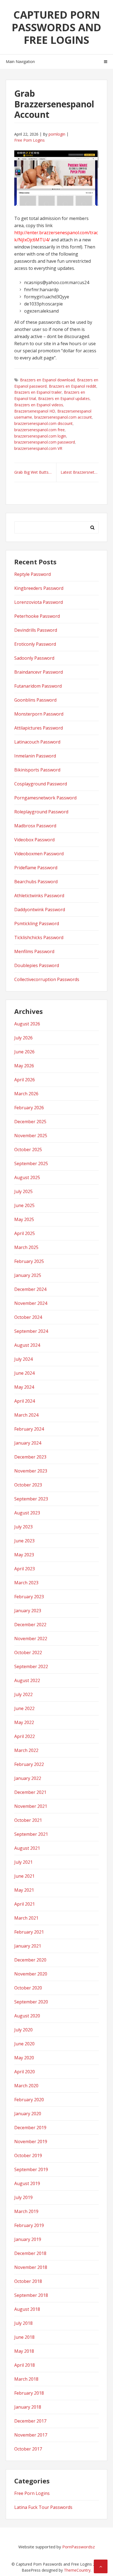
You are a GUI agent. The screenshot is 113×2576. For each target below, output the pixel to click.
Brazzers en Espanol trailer (38, 392)
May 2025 (24, 1219)
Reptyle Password (33, 574)
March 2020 (26, 2086)
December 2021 (30, 1792)
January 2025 (28, 1275)
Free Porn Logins (29, 140)
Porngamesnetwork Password (45, 798)
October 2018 (28, 2281)
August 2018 (27, 2309)
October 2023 (28, 1485)
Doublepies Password (37, 965)
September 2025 (31, 1163)
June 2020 (24, 2044)
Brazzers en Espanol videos (39, 405)
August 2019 (27, 2183)
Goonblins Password (35, 700)
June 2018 (24, 2337)
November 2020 (31, 1974)
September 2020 (31, 2002)
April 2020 (25, 2072)
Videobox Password (34, 840)
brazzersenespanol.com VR (38, 448)
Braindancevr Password (39, 672)
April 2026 (25, 1080)
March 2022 (26, 1750)
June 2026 (24, 1052)
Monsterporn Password (39, 714)
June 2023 (24, 1541)
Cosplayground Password (41, 784)
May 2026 (24, 1066)
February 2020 (29, 2100)
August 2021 (27, 1848)
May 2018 (24, 2351)
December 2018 (30, 2253)
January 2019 (28, 2239)
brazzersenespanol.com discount (43, 423)
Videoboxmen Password (39, 854)
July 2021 (23, 1862)
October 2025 (28, 1150)
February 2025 (29, 1261)
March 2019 (26, 2211)
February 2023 (29, 1597)
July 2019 (23, 2197)
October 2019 (28, 2155)
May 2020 (24, 2058)
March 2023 (26, 1583)
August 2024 (27, 1345)
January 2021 (28, 1946)
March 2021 (26, 1918)
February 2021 (29, 1932)
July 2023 (23, 1527)
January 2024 (28, 1443)
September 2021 (31, 1834)
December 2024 (30, 1289)
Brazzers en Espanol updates (64, 398)
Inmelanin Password (35, 756)
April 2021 (25, 1904)
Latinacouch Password (37, 742)
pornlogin (57, 134)
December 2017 (30, 2421)
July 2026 (23, 1038)
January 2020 (28, 2114)
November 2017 (31, 2435)
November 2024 (31, 1303)
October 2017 (28, 2449)
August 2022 (27, 1680)
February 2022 (29, 1764)
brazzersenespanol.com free (39, 430)
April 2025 (25, 1233)
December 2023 (30, 1457)
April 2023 (25, 1569)
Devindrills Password (36, 630)
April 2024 (25, 1401)
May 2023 (24, 1555)
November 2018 (31, 2267)
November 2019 (31, 2142)
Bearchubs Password (36, 882)
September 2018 (31, 2295)
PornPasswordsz (79, 2547)
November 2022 (31, 1639)
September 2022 (31, 1666)
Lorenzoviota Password (39, 602)
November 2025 (31, 1136)
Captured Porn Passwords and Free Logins (56, 27)
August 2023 (27, 1513)
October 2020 (28, 1988)
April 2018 (25, 2365)
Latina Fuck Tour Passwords (43, 2507)
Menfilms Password (34, 951)
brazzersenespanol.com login (40, 436)
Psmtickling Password (37, 924)
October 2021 (28, 1820)
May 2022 (24, 1722)
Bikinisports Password (37, 770)
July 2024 (23, 1359)
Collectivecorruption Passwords (47, 979)
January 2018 (28, 2407)
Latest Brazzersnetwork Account (80, 472)
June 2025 (24, 1205)
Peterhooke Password (37, 616)
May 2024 (24, 1387)
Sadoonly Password (34, 658)
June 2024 (24, 1373)
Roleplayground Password (41, 812)
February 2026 (29, 1108)
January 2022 (28, 1778)
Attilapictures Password (39, 728)
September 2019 (31, 2169)
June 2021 (24, 1876)
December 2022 (30, 1625)
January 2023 (28, 1611)
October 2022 (28, 1652)
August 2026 (27, 1024)
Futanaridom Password (38, 686)
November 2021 (31, 1806)
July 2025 (23, 1191)
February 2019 (29, 2225)
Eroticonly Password (35, 644)
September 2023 (31, 1499)
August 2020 (27, 2016)
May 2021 (24, 1890)
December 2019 (30, 2128)
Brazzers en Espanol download (47, 380)
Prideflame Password (36, 868)
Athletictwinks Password (39, 896)
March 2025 (26, 1247)
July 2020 (23, 2030)
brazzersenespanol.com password (45, 442)
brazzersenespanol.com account (63, 417)
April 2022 (25, 1736)
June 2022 (24, 1708)
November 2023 (31, 1471)
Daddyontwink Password (40, 910)
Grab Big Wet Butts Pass (35, 472)
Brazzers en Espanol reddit (73, 386)
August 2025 (27, 1177)
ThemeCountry (77, 2570)
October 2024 (28, 1317)
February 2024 (29, 1429)
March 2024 (26, 1415)
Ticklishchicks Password (39, 937)
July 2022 (23, 1694)
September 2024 (31, 1331)
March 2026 (26, 1094)
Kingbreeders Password (39, 588)
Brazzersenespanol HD (35, 411)
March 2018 (26, 2379)
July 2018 (23, 2323)
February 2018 (29, 2393)
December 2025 (30, 1122)
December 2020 (30, 1960)
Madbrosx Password (35, 826)
